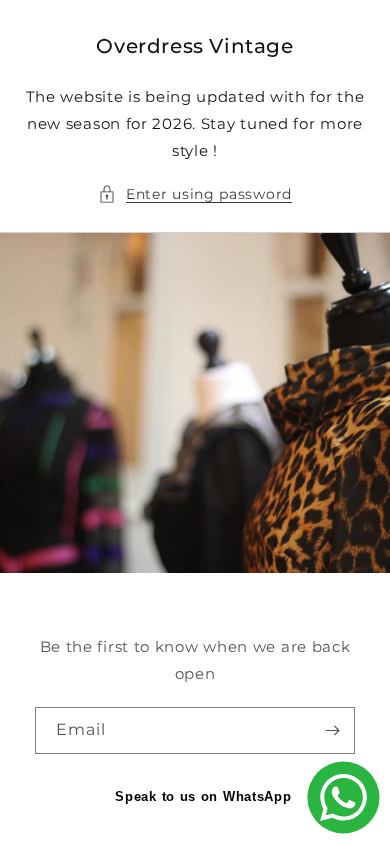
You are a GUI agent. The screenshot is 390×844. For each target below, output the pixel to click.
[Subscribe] (332, 730)
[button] (195, 194)
